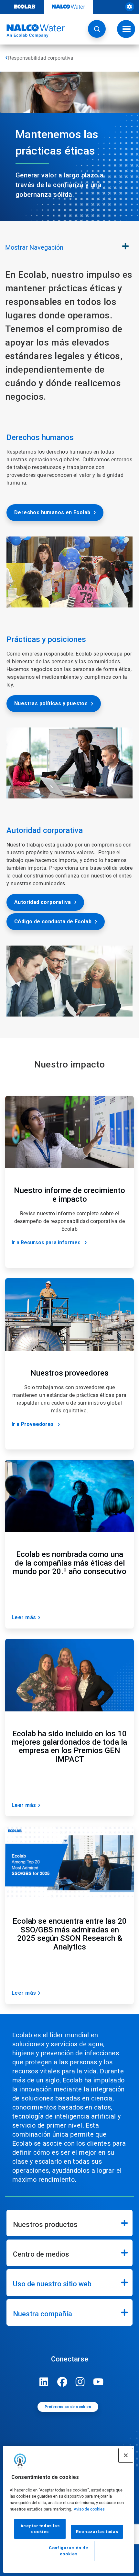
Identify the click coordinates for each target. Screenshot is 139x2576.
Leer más (24, 1617)
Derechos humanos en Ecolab (52, 512)
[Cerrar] (126, 2455)
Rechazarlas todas (97, 2532)
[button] (97, 29)
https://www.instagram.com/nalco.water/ (80, 2382)
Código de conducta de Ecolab (53, 922)
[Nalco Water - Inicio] (32, 31)
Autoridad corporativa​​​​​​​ (43, 902)
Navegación (34, 247)
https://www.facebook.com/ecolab (62, 2382)
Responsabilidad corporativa (41, 58)
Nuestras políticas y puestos (51, 703)
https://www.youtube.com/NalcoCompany (98, 2382)
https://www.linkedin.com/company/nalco (44, 2382)
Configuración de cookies (69, 2551)
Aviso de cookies (89, 2509)
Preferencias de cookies (68, 2407)
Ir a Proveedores (33, 1424)
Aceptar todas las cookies (40, 2529)
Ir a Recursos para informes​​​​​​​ (46, 1243)
